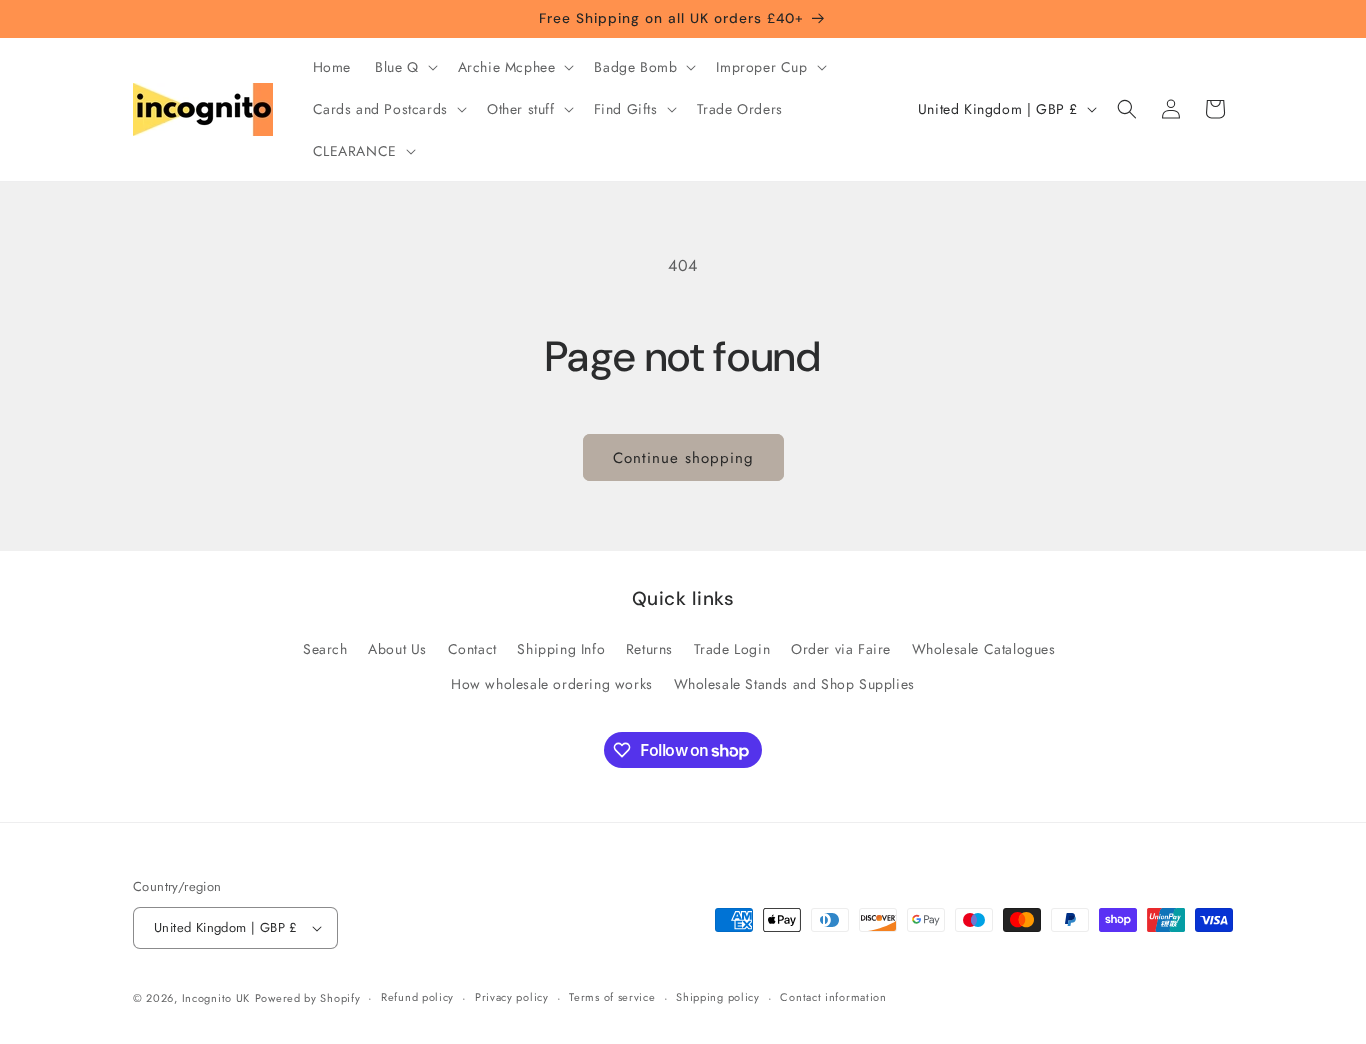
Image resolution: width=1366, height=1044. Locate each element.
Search (325, 649)
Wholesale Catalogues (984, 649)
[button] (404, 67)
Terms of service (612, 997)
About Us (397, 649)
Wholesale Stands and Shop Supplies (794, 684)
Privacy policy (512, 997)
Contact (472, 649)
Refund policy (417, 997)
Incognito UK (216, 998)
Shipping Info (561, 649)
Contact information (833, 997)
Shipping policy (718, 997)
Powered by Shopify (308, 998)
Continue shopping (683, 458)
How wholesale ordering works (552, 684)
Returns (649, 649)
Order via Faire (841, 649)
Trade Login (732, 649)
